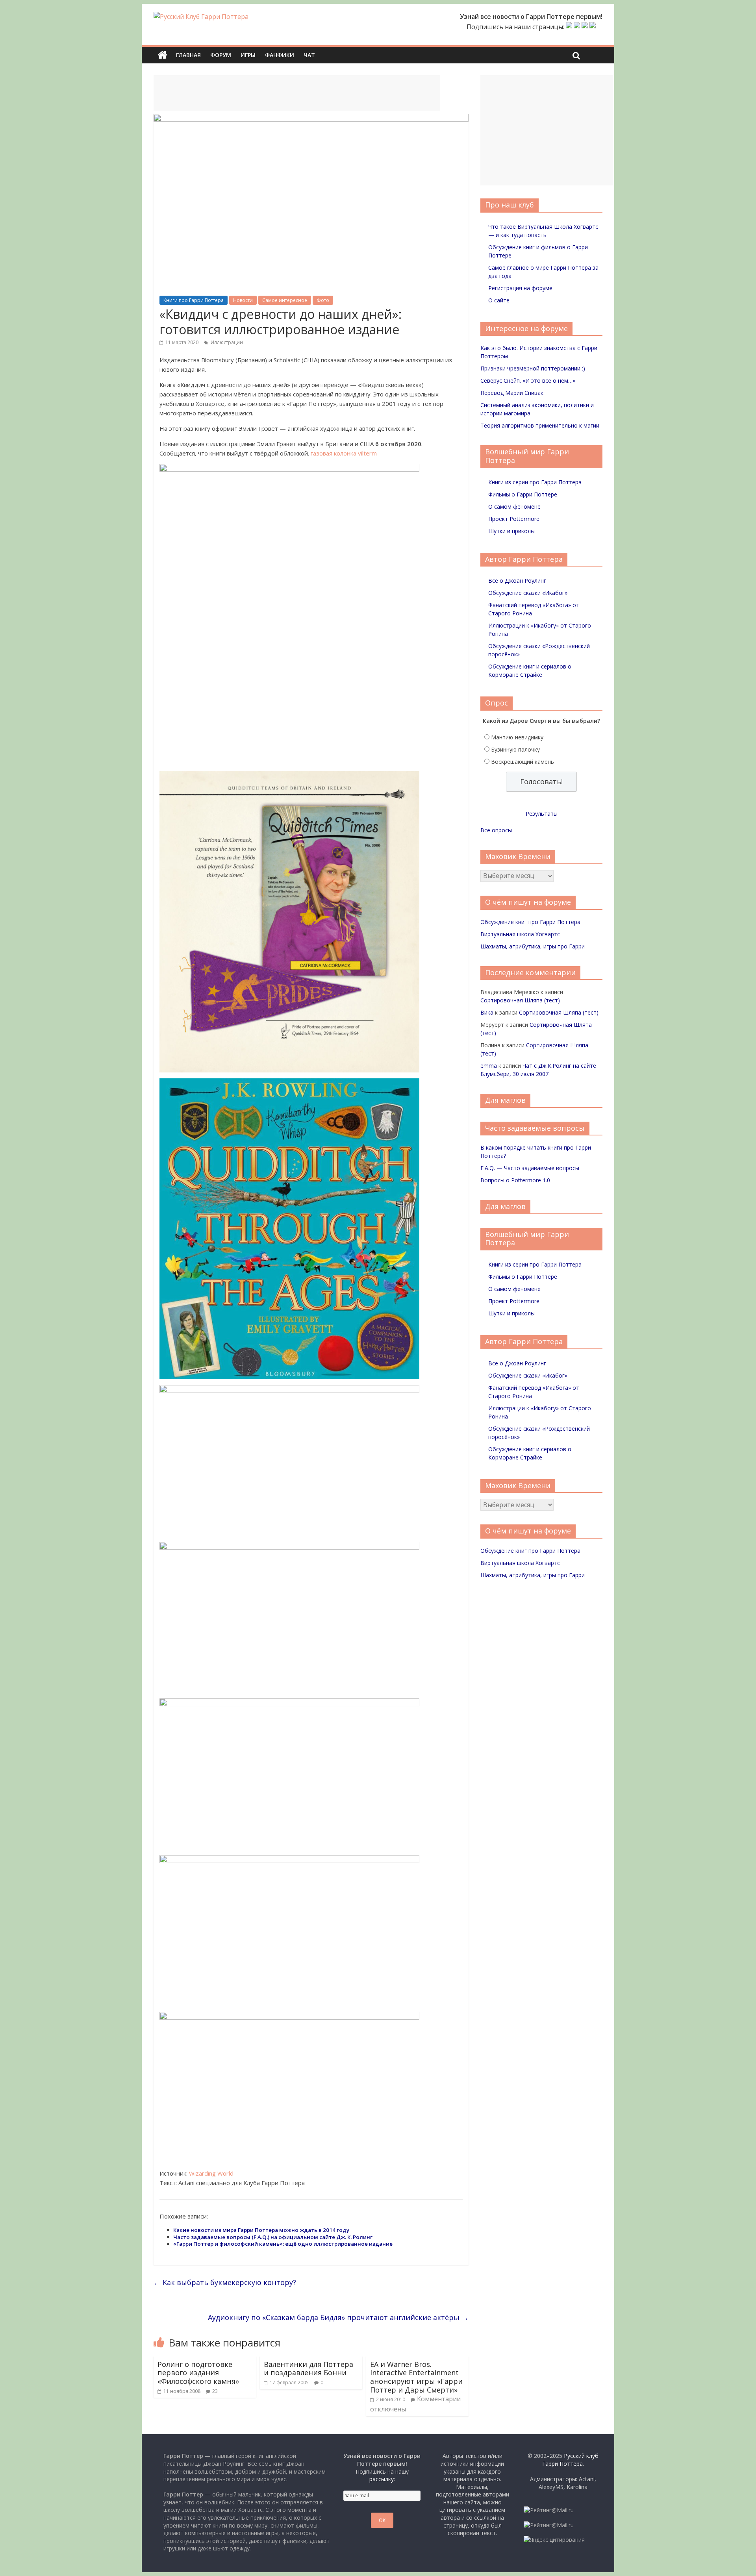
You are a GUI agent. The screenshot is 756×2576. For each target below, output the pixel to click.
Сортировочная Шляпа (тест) (520, 1000)
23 (215, 2391)
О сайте (499, 300)
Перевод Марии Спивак (512, 393)
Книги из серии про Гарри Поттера (535, 482)
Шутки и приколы (511, 531)
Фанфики (280, 55)
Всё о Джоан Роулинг (517, 581)
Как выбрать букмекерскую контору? (225, 2282)
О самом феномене (514, 506)
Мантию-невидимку (517, 737)
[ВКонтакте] (569, 27)
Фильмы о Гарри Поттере (523, 494)
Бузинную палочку (515, 749)
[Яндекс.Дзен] (593, 27)
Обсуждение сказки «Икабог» (528, 593)
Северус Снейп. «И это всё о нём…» (528, 381)
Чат (309, 55)
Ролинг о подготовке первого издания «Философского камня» (198, 2373)
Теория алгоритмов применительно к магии (540, 425)
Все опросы (496, 830)
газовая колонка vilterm (344, 453)
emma (489, 1066)
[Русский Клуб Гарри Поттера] (201, 17)
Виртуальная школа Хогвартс (520, 934)
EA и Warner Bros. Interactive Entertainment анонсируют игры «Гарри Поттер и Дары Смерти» (416, 2377)
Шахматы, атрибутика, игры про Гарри (533, 946)
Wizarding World (211, 2173)
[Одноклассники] (577, 27)
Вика (487, 1012)
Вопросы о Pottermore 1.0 (515, 1180)
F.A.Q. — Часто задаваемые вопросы (530, 1168)
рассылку (382, 2479)
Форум (221, 55)
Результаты (542, 814)
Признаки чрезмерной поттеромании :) (533, 368)
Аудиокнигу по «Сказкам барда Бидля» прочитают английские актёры (338, 2317)
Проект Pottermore (514, 519)
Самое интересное (285, 300)
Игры (248, 55)
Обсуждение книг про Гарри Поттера (530, 922)
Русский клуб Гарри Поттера (570, 2460)
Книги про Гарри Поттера (194, 300)
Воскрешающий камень (523, 762)
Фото (323, 300)
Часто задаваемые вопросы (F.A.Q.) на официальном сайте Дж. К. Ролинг (273, 2237)
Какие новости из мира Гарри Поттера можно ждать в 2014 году (261, 2230)
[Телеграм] (585, 27)
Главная (188, 55)
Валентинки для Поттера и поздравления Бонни (309, 2369)
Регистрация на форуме (520, 288)
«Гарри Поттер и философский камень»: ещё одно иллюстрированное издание (283, 2244)
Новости (243, 300)
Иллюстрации (227, 342)
